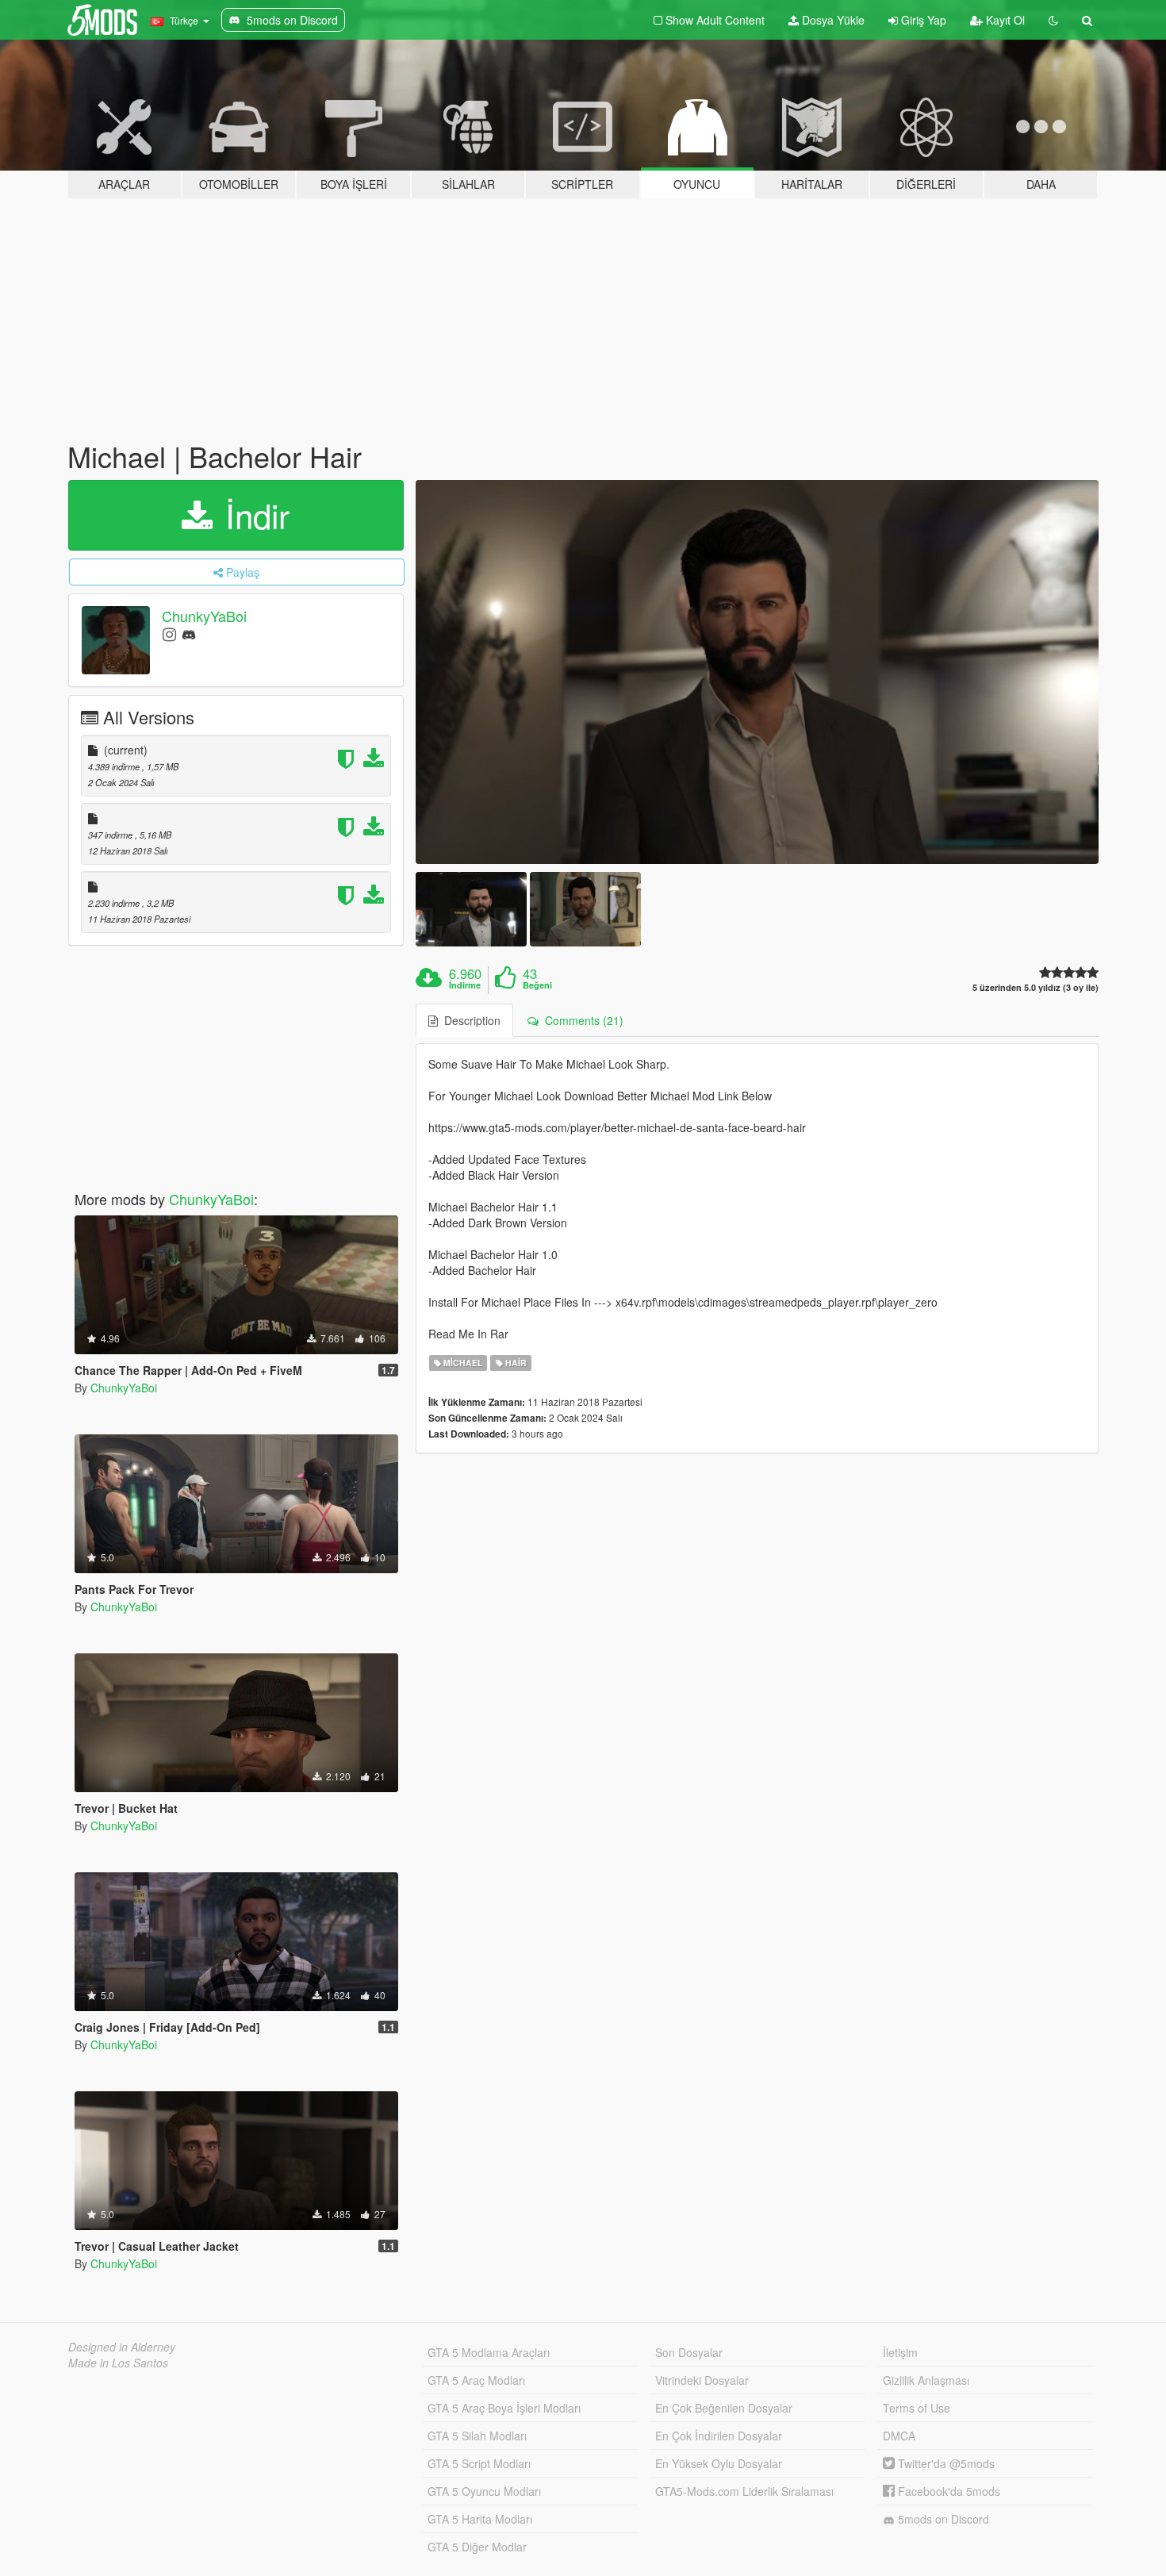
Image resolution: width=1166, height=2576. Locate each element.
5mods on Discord (942, 2519)
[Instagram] (169, 633)
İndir (253, 515)
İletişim (900, 2352)
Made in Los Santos (118, 2363)
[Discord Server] (189, 633)
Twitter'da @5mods (945, 2463)
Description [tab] (469, 1020)
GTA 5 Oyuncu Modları (484, 2491)
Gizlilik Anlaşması (926, 2380)
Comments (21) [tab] (581, 1020)
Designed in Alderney (122, 2347)
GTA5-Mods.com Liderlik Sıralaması (744, 2491)
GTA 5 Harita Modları (480, 2519)
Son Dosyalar (689, 2352)
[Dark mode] (1053, 20)
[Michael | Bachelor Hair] (758, 672)
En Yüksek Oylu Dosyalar (719, 2463)
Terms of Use (917, 2408)
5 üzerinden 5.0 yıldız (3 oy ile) (1036, 987)
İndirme (465, 985)
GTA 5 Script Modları (479, 2463)
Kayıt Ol (1004, 20)
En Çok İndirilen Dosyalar (719, 2436)
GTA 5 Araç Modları (476, 2380)
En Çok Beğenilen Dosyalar (724, 2408)
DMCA (899, 2436)
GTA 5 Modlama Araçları (489, 2352)
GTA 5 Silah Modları (477, 2436)
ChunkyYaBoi (204, 616)
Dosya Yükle (832, 20)
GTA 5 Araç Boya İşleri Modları (504, 2408)
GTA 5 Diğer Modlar (477, 2547)
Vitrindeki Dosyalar (702, 2380)
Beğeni (537, 985)
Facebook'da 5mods (947, 2491)
